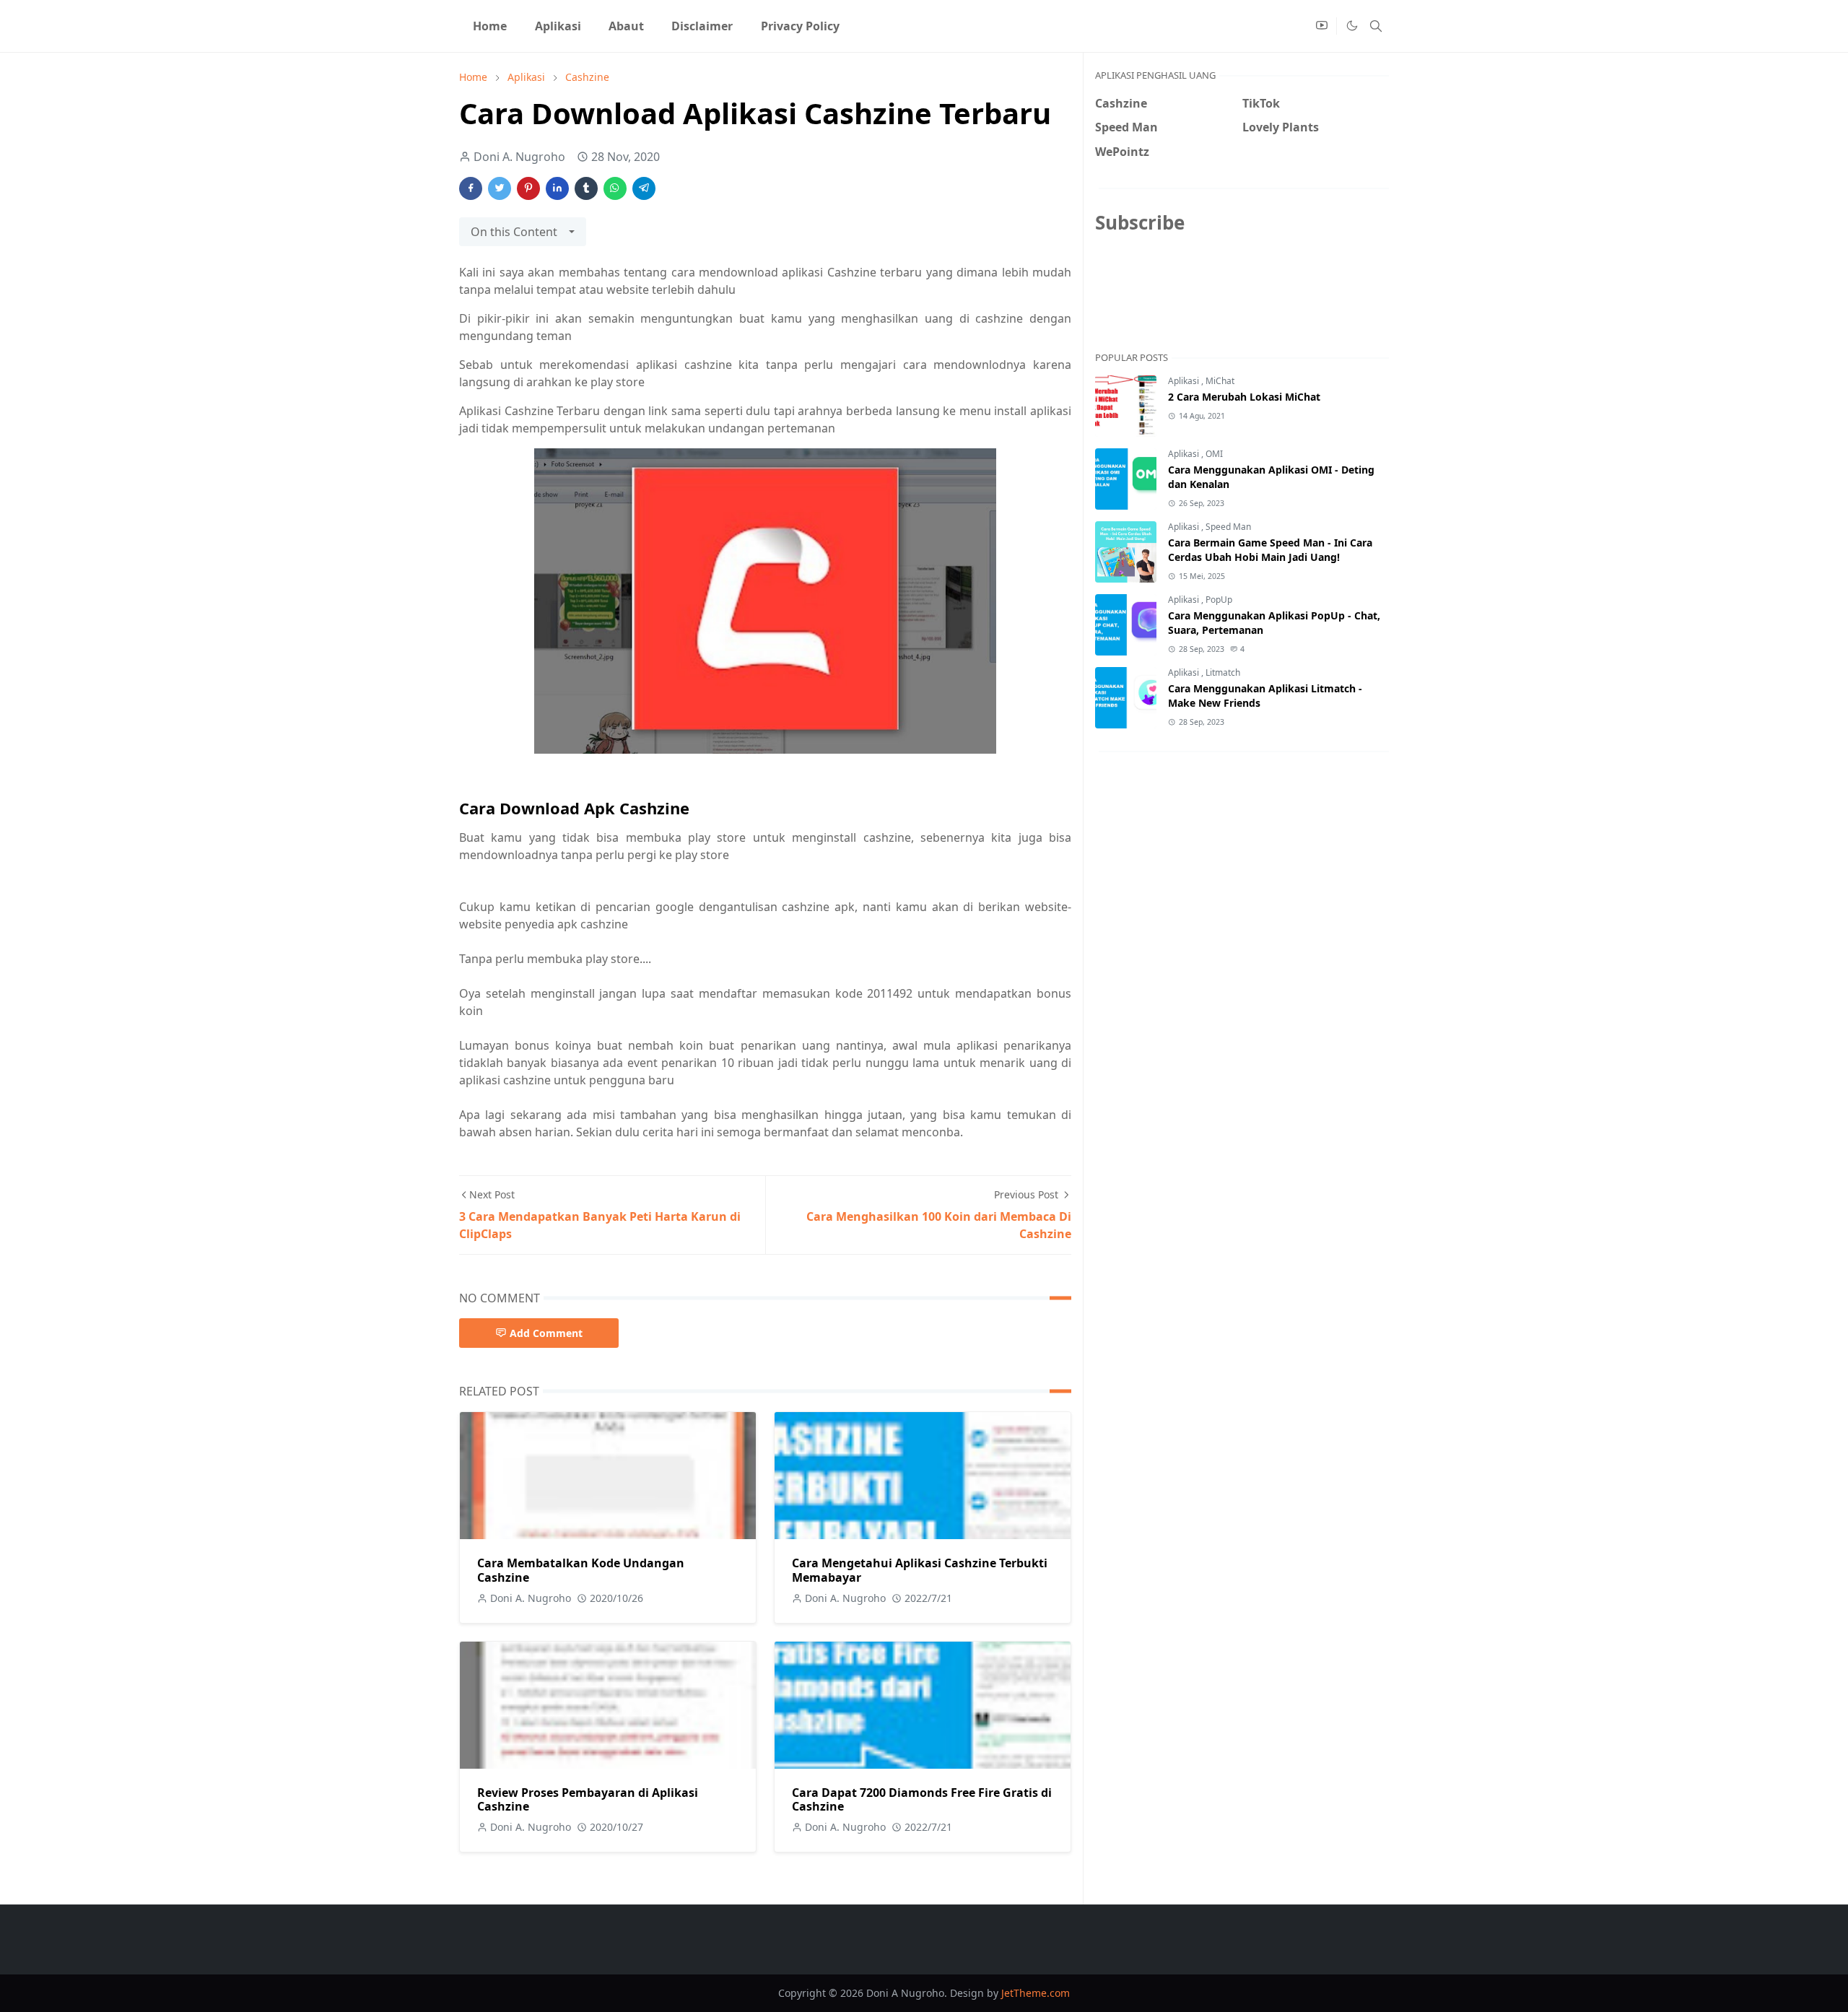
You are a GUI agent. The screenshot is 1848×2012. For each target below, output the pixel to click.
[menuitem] (490, 26)
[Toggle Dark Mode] (1351, 26)
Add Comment (546, 1333)
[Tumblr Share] (586, 188)
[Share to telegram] (644, 188)
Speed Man (1228, 527)
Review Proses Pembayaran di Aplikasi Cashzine (588, 1799)
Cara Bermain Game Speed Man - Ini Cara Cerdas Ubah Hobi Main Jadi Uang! (1270, 550)
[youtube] (1322, 26)
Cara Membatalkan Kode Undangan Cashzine (581, 1570)
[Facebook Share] (471, 188)
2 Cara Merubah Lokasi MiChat (1244, 397)
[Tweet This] (500, 188)
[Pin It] (528, 188)
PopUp (1219, 600)
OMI (1214, 454)
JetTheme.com (1036, 1993)
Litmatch (1223, 672)
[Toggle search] (1376, 26)
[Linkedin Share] (557, 188)
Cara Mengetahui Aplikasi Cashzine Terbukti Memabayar (920, 1570)
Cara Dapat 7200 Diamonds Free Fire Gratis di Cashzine (922, 1799)
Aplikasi (1185, 381)
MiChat (1220, 381)
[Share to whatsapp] (615, 188)
